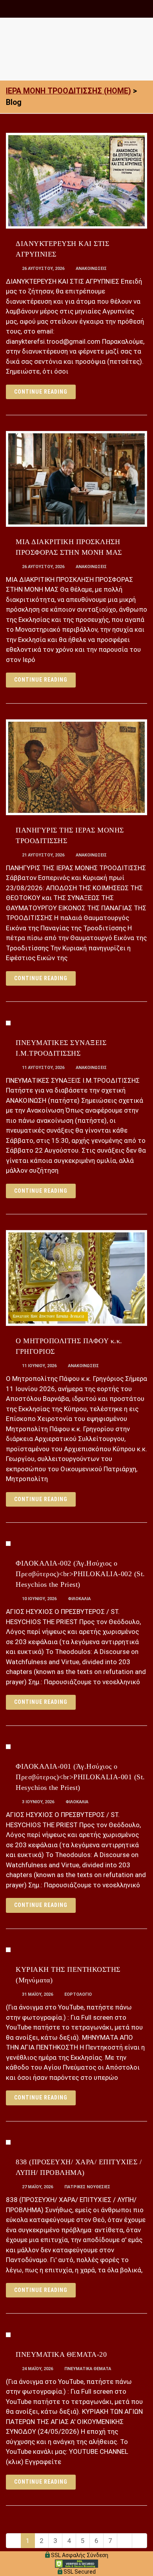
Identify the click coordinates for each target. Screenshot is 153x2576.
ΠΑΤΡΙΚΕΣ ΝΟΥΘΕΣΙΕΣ (87, 2187)
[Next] (125, 2541)
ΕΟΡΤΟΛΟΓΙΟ (78, 1994)
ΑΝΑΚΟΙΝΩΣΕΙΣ (91, 269)
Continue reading (41, 392)
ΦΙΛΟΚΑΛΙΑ (79, 1599)
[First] (14, 2541)
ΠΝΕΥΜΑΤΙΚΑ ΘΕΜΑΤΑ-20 (61, 2354)
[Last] (139, 2541)
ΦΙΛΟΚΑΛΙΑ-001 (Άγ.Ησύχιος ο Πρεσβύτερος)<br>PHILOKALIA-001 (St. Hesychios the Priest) (80, 1777)
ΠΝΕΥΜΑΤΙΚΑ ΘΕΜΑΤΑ (88, 2369)
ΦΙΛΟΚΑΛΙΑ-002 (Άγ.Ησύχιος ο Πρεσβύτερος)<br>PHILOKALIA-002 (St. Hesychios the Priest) (80, 1574)
